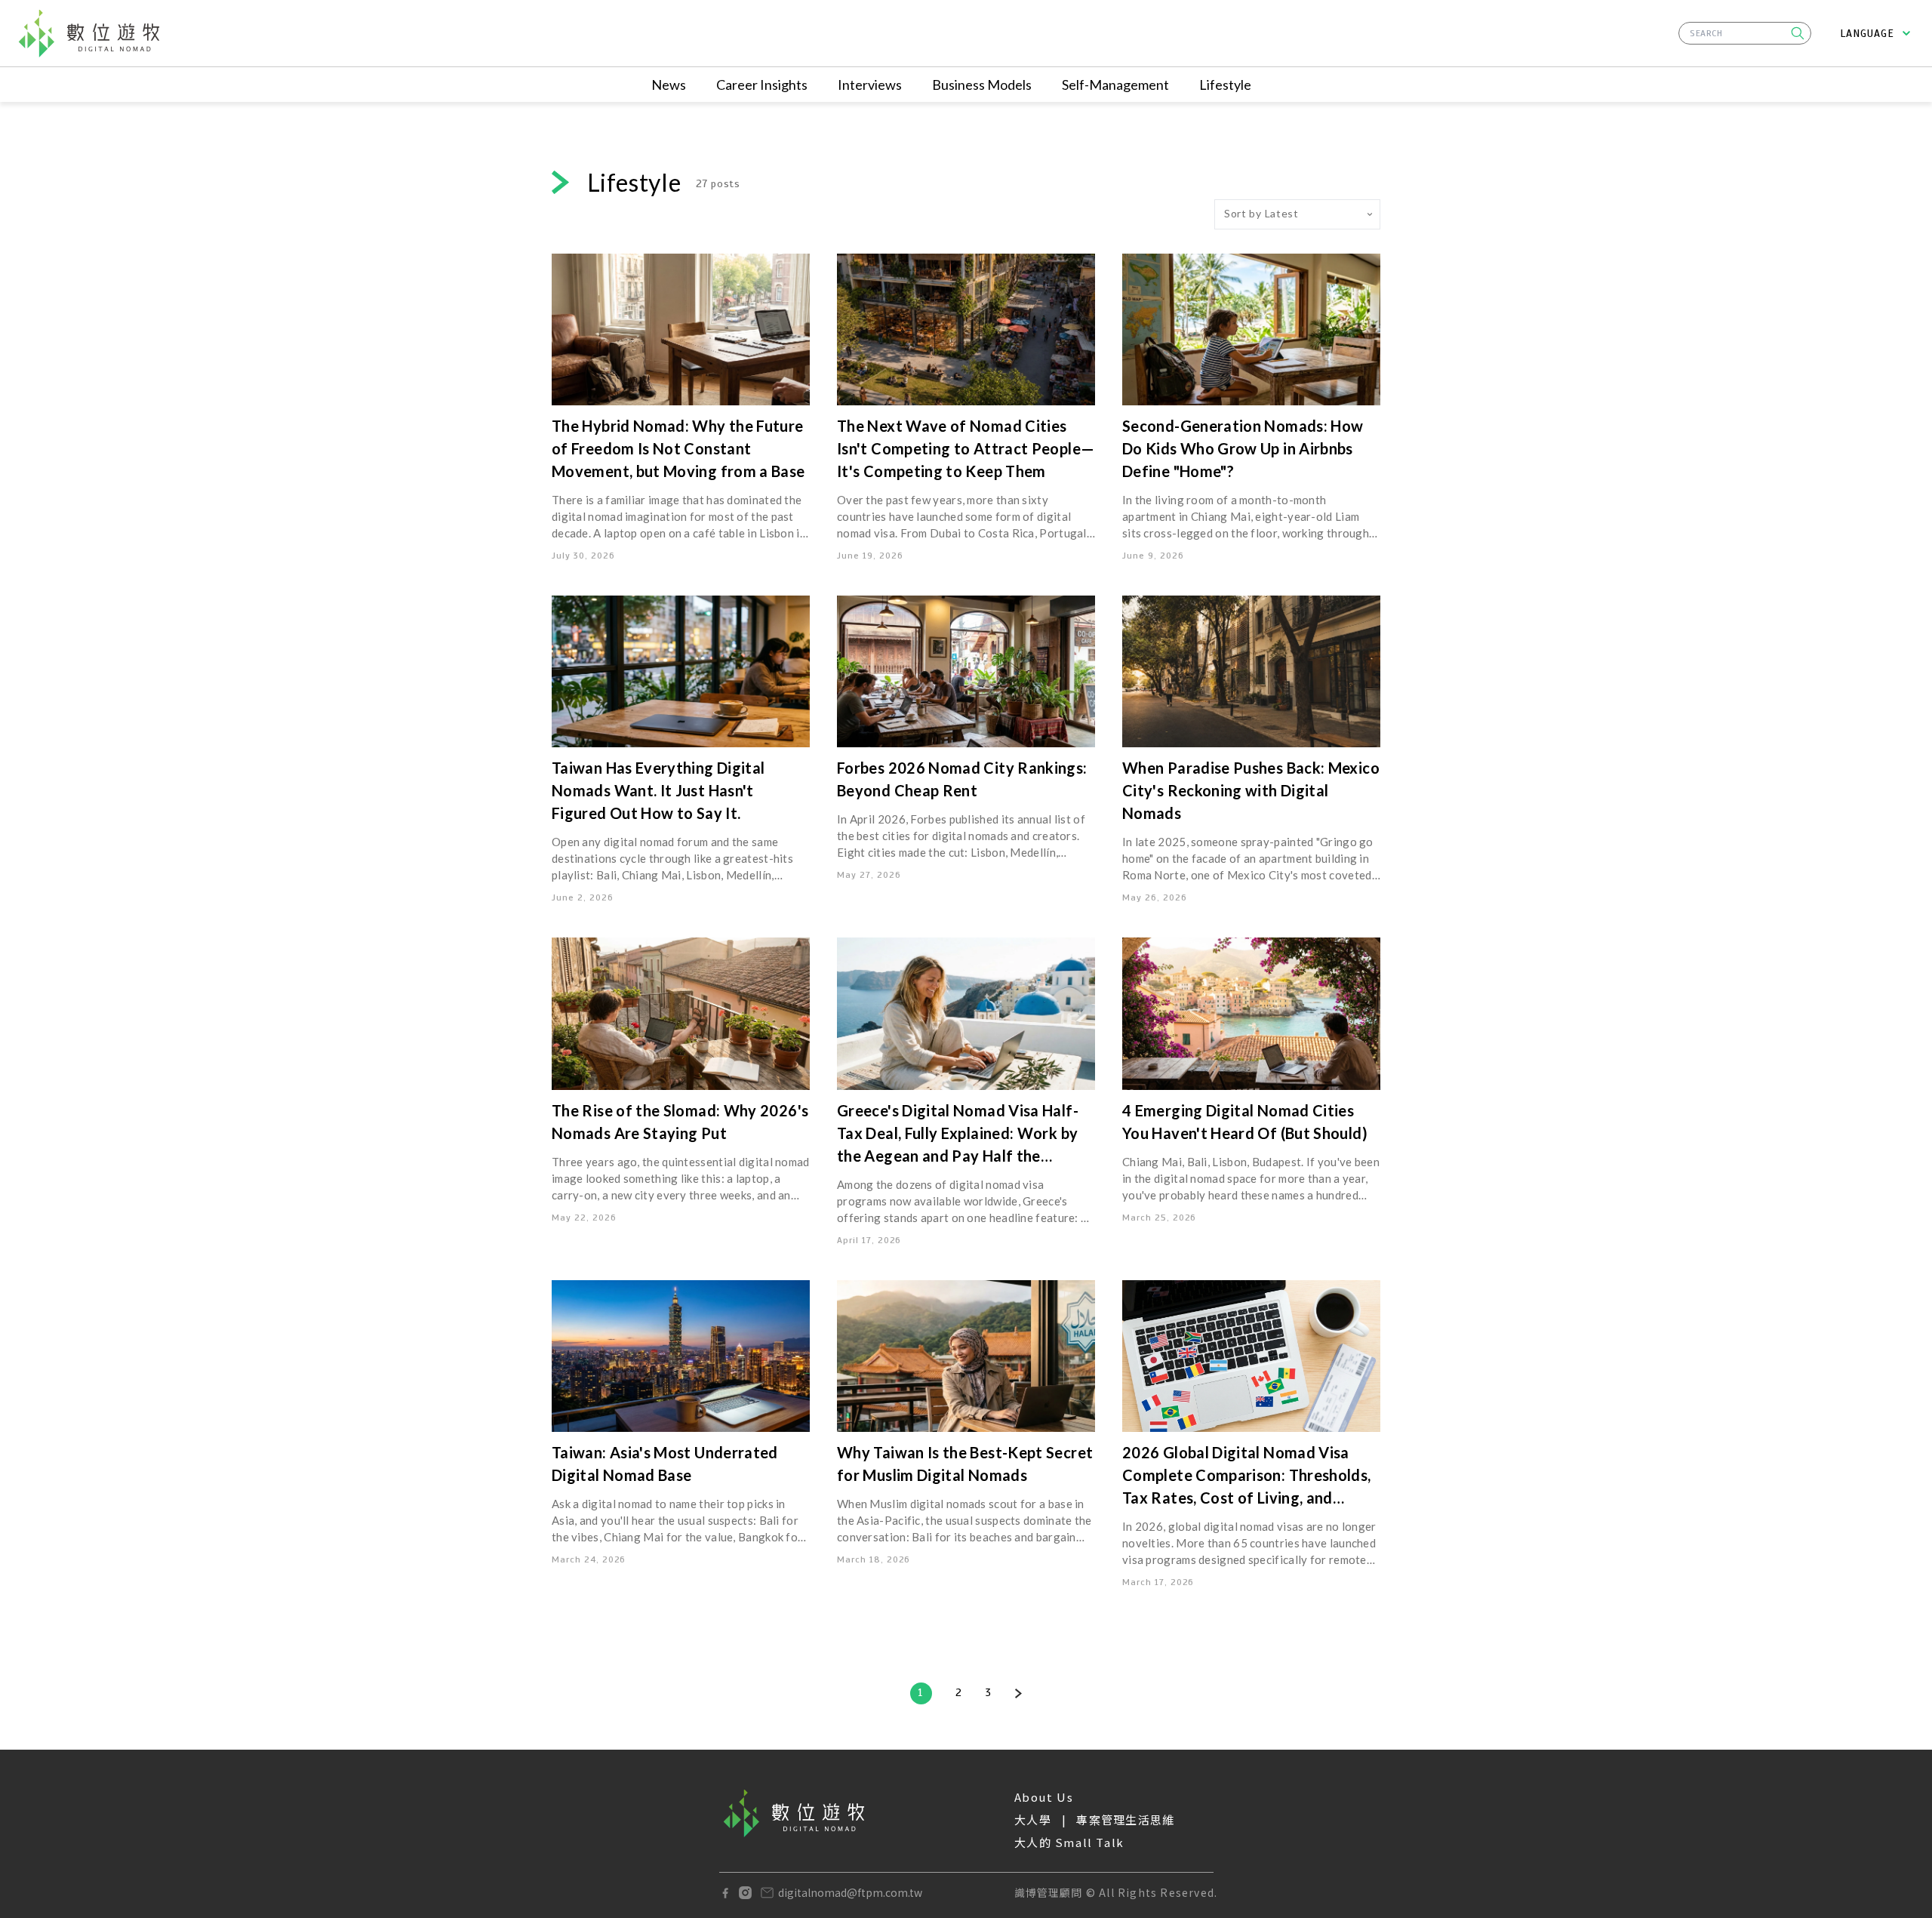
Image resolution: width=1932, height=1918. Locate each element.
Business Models (982, 85)
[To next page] (1018, 1693)
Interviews (870, 85)
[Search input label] (1745, 31)
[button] (1798, 33)
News (669, 85)
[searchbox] (1745, 33)
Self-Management (1115, 85)
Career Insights (762, 85)
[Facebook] (725, 1893)
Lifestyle (1225, 85)
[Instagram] (745, 1893)
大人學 (1033, 1819)
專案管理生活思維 (1125, 1819)
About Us (1044, 1797)
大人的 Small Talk (1069, 1842)
